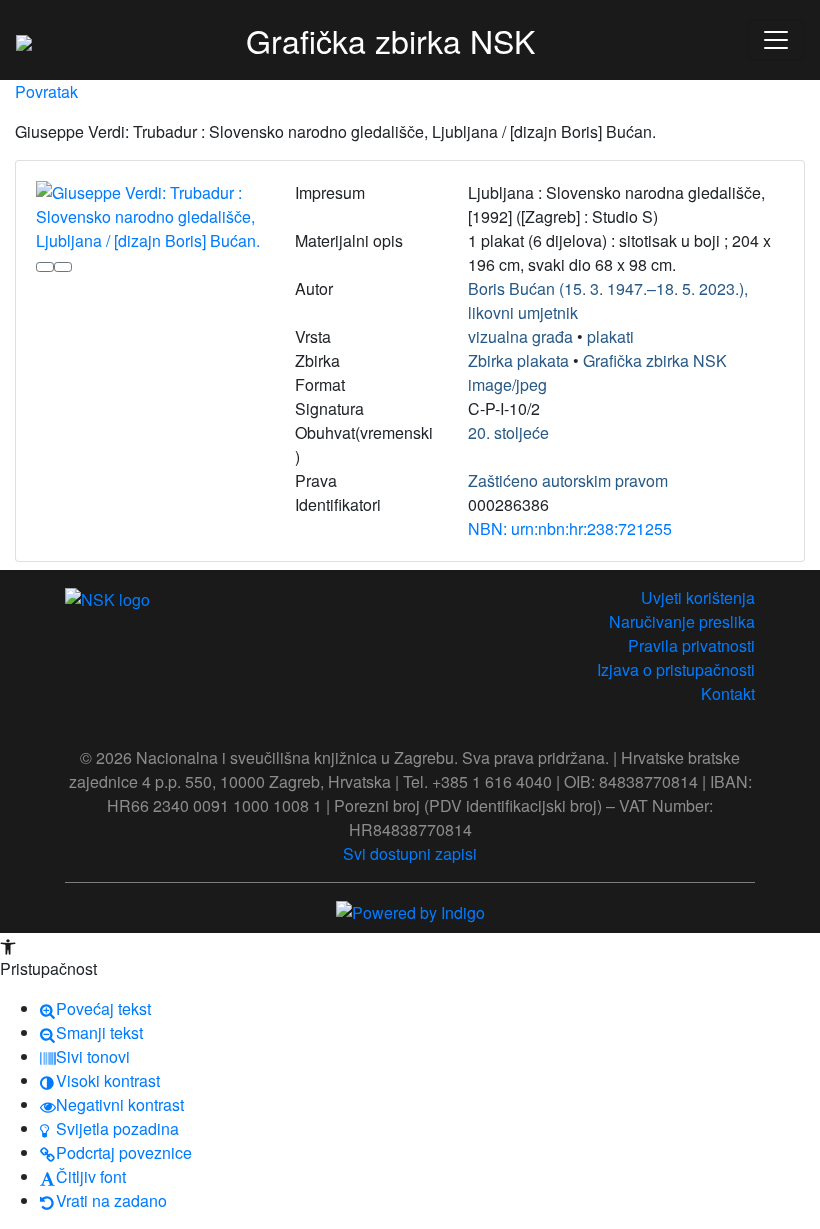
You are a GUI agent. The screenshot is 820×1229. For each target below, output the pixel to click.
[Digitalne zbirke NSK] (24, 40)
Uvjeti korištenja (698, 597)
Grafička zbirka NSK (655, 360)
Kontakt (728, 693)
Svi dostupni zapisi (410, 853)
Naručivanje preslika (682, 621)
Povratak (46, 91)
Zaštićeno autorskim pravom (568, 480)
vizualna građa (520, 336)
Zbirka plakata (518, 360)
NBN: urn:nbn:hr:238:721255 (570, 528)
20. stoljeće (508, 432)
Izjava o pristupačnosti (676, 669)
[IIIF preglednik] (45, 267)
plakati (610, 336)
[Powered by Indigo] (410, 910)
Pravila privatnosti (691, 645)
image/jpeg (507, 384)
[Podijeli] (63, 267)
